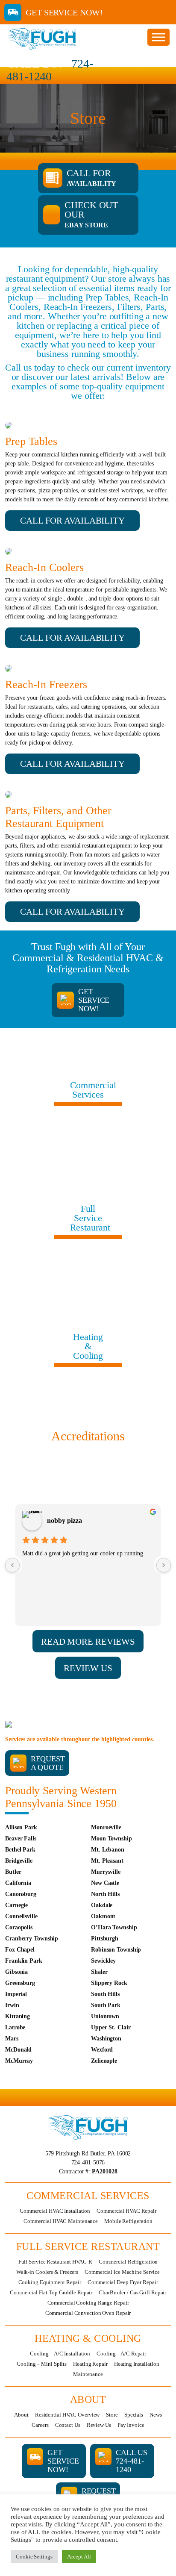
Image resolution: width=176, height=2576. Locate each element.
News (156, 2415)
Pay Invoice (131, 2425)
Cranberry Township (32, 1939)
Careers (40, 2425)
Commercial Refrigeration (128, 2262)
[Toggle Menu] (158, 37)
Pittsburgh (105, 1939)
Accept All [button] (79, 2557)
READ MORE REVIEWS (88, 1642)
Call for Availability (72, 638)
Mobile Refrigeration (128, 2221)
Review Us (99, 2425)
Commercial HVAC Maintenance (61, 2221)
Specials (134, 2415)
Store (112, 2415)
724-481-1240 (50, 70)
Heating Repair (90, 2364)
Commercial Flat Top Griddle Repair (51, 2292)
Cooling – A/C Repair (121, 2354)
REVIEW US (88, 1668)
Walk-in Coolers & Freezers (47, 2272)
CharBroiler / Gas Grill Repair (132, 2292)
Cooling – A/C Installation (60, 2354)
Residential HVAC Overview (67, 2415)
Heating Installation (137, 2364)
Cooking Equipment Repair (50, 2282)
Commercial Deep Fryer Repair (123, 2282)
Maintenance (88, 2374)
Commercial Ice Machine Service (122, 2272)
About (21, 2415)
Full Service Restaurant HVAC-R (55, 2262)
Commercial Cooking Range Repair (88, 2303)
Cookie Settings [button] (34, 2557)
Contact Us (68, 2425)
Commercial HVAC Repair (126, 2211)
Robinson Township (116, 1950)
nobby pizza (65, 1521)
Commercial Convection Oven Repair (88, 2313)
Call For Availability (72, 521)
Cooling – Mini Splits (42, 2364)
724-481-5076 (88, 2162)
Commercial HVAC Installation (55, 2211)
